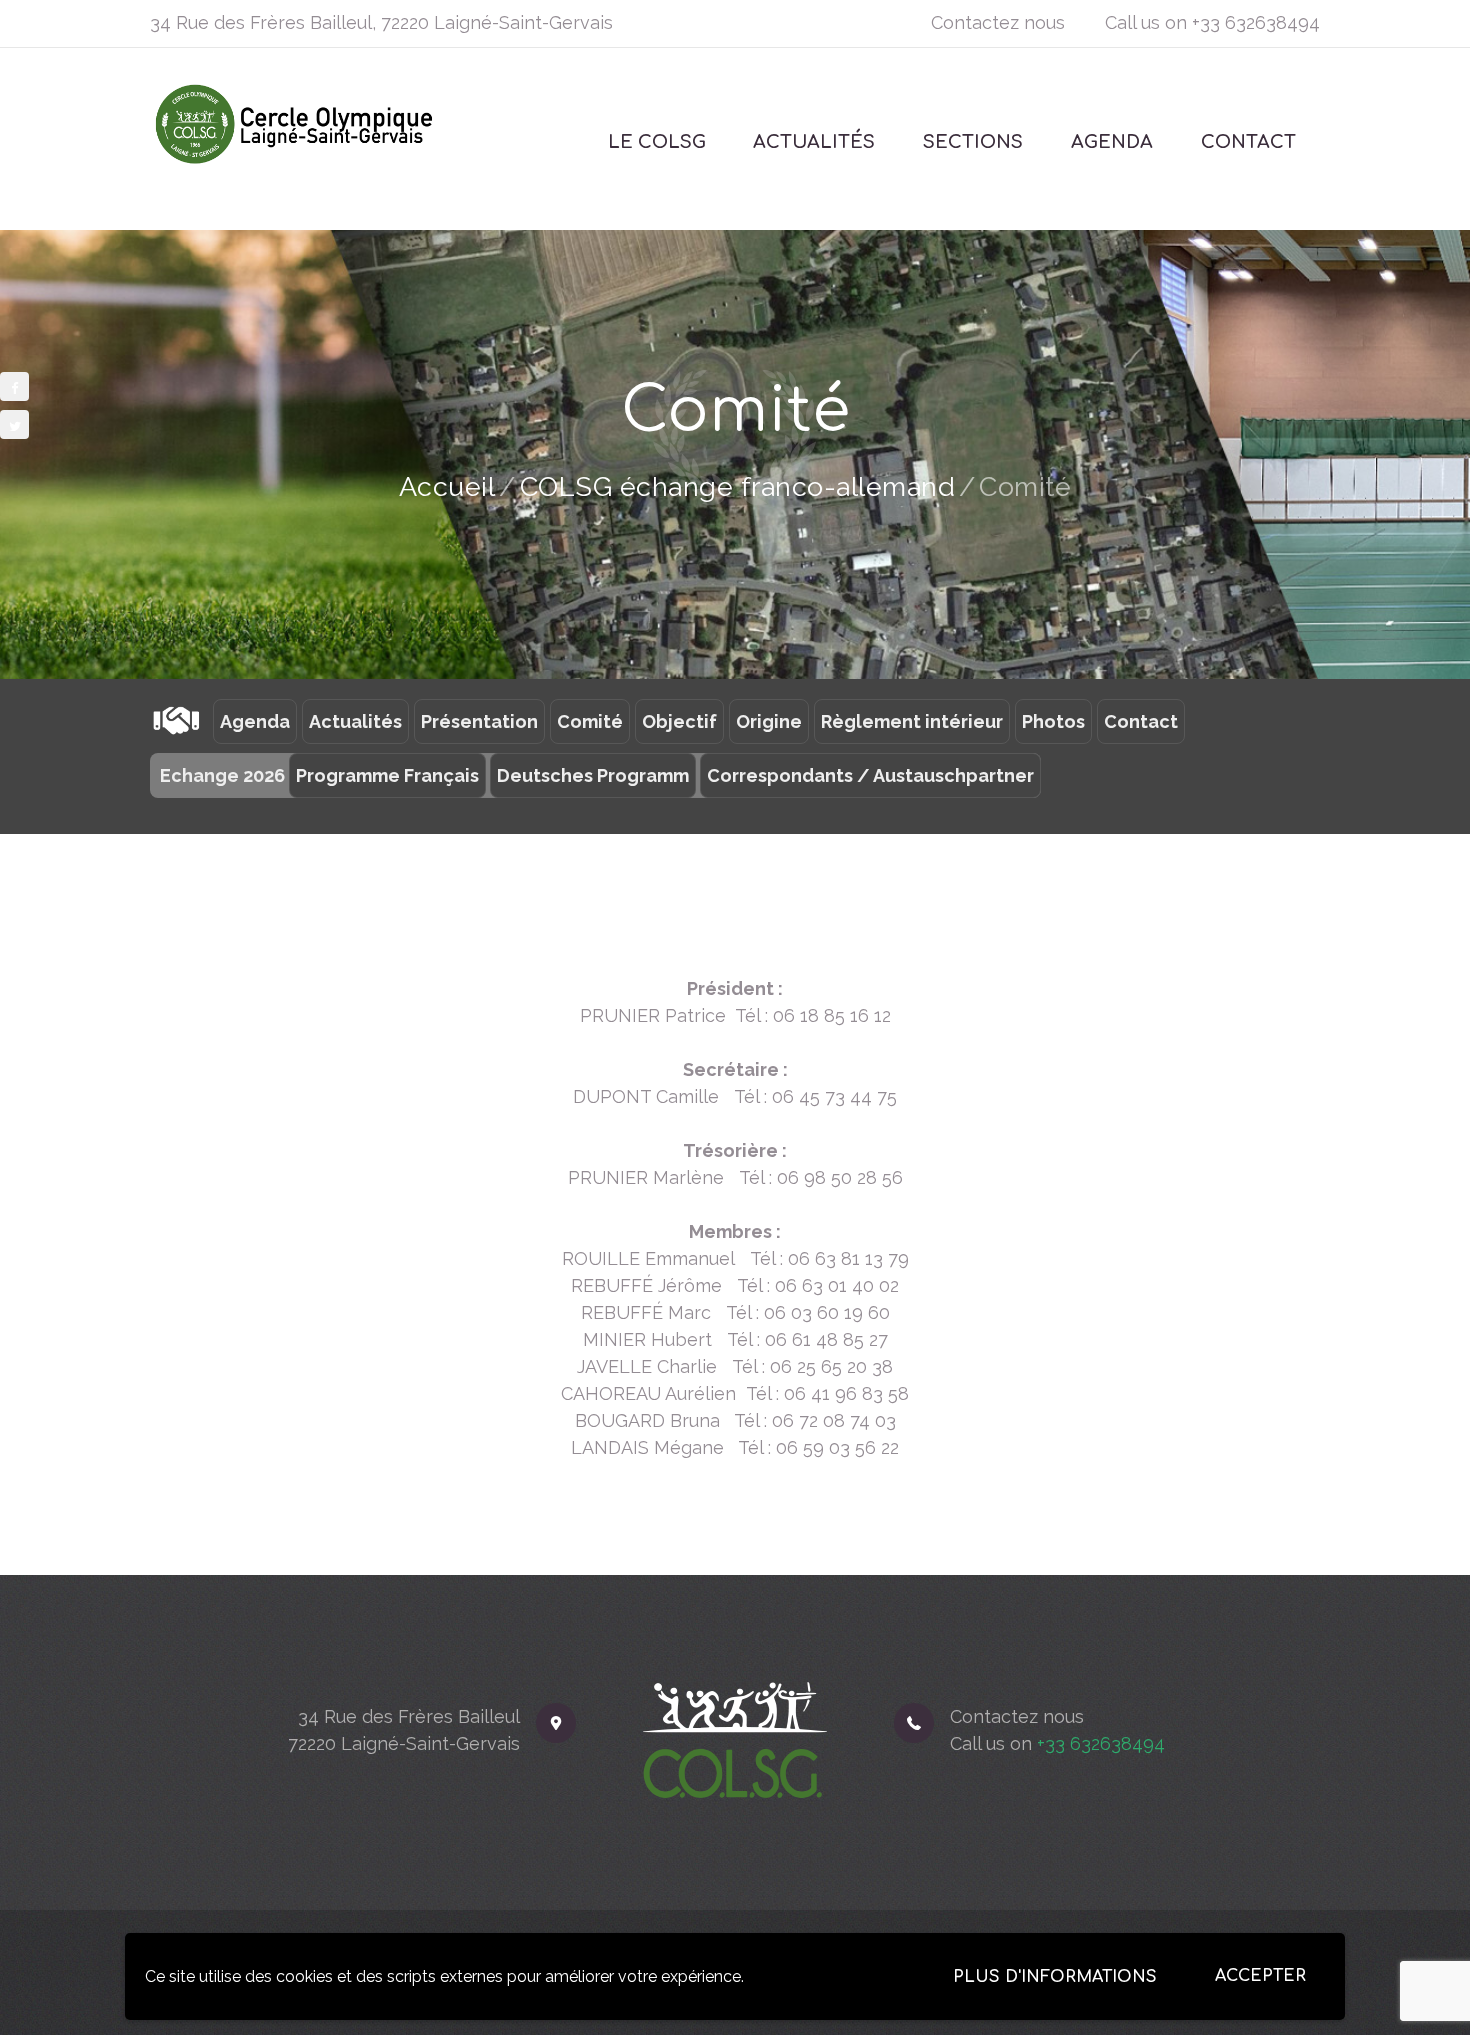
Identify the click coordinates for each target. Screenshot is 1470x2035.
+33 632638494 (1256, 22)
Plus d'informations (1055, 1977)
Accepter (1260, 1976)
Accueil (447, 486)
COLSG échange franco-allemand (738, 486)
